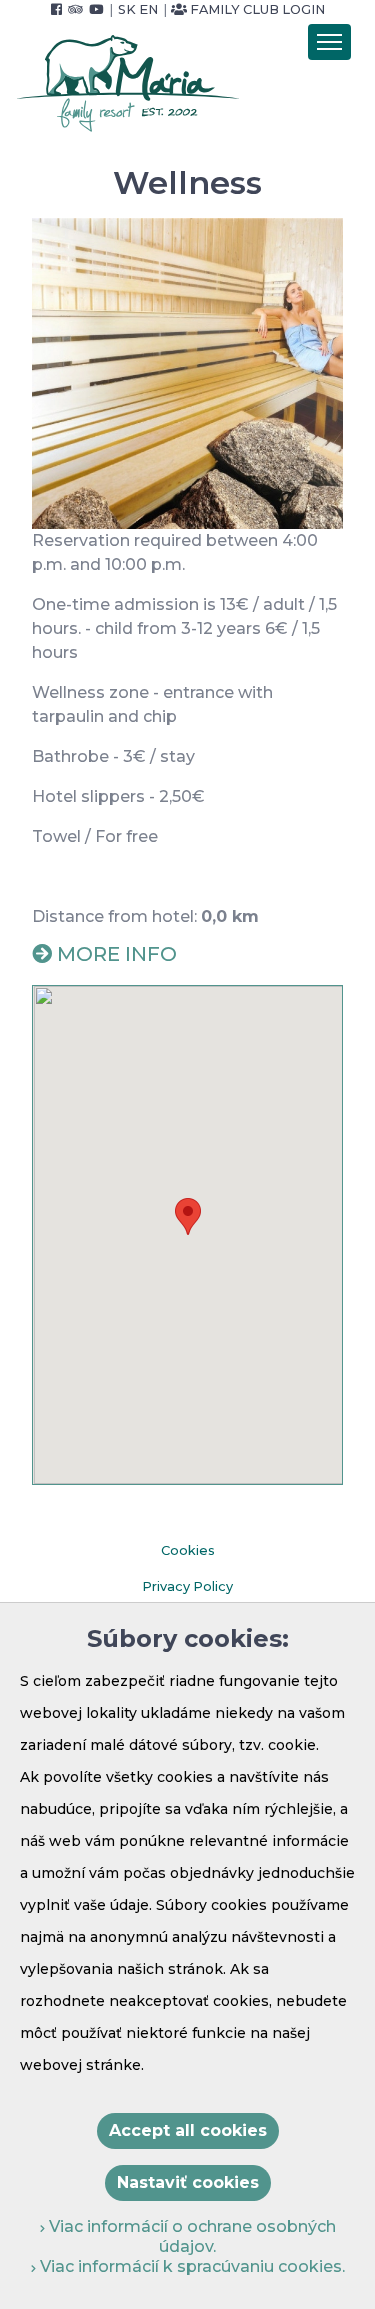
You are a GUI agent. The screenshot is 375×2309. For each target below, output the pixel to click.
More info (117, 954)
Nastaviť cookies (188, 2182)
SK (127, 9)
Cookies (188, 1550)
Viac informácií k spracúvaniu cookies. (190, 2266)
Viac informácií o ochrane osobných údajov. (190, 2236)
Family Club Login (256, 9)
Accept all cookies (188, 2130)
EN (148, 9)
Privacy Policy (187, 1586)
